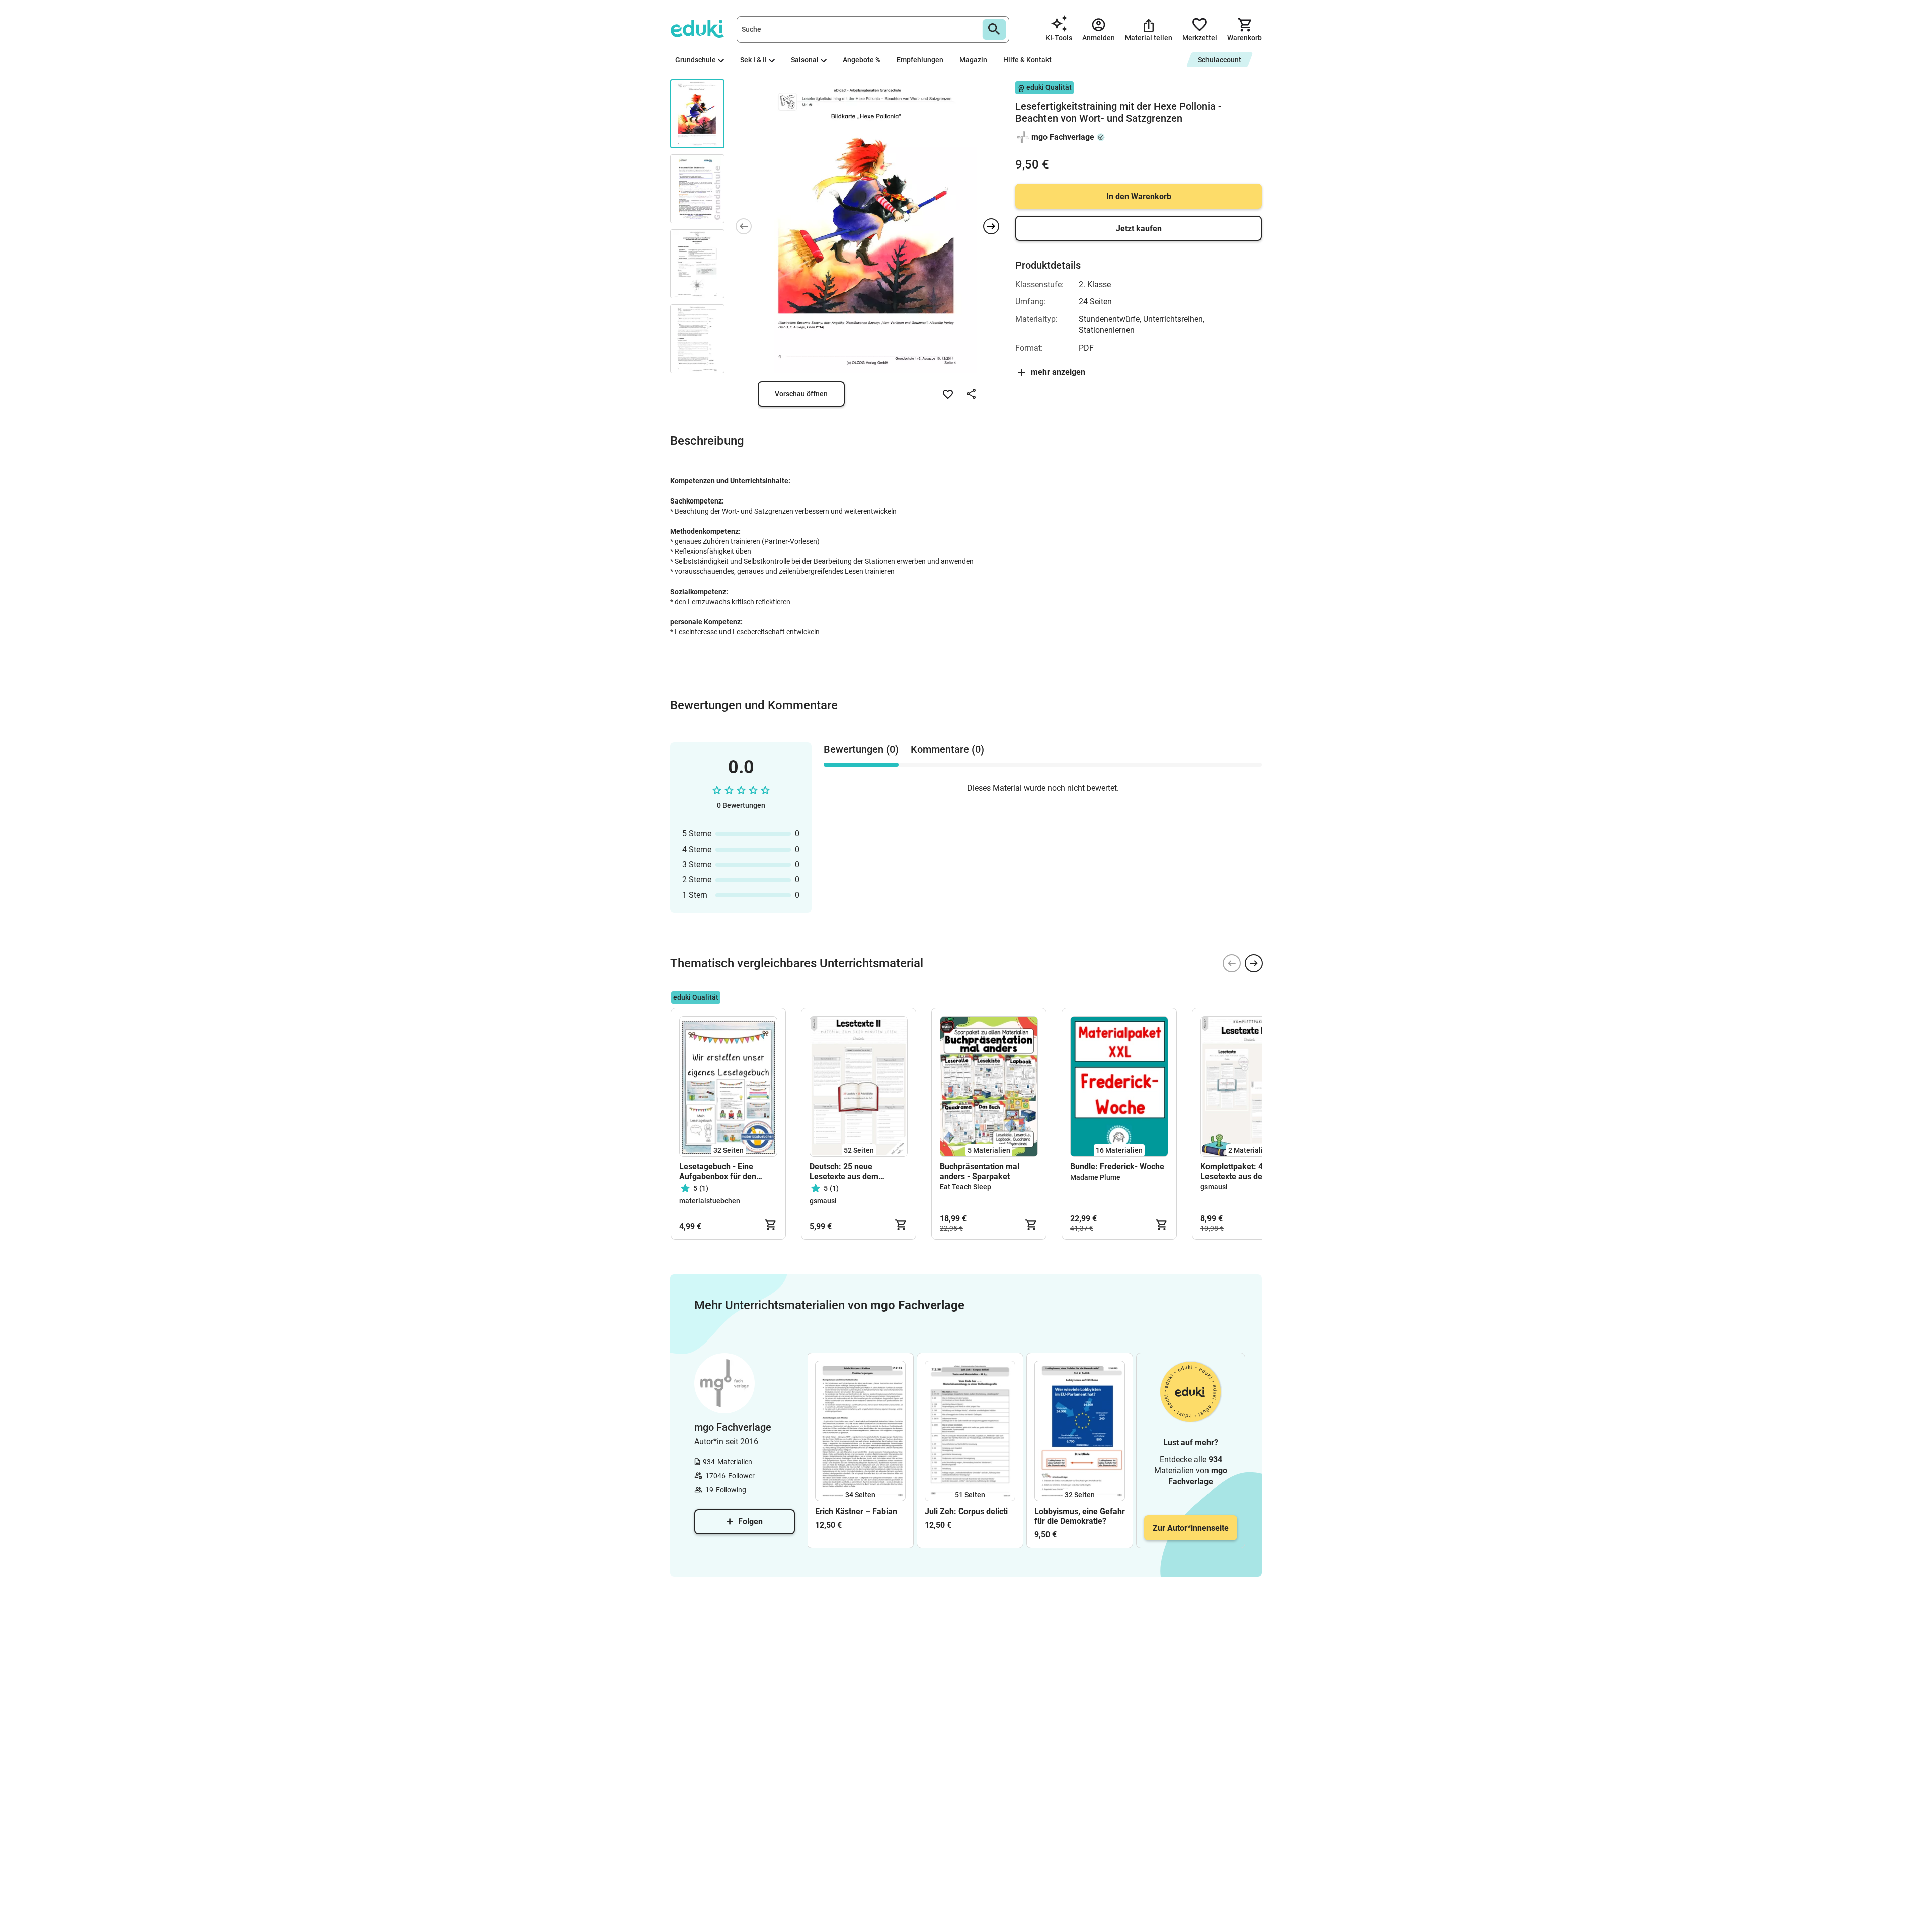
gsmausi (823, 1201)
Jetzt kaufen (1139, 229)
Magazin (973, 60)
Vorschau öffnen (801, 394)
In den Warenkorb (1139, 196)
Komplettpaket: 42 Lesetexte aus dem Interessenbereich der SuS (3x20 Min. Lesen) (1249, 1171)
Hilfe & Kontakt (1027, 60)
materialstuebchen (710, 1201)
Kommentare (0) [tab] (947, 749)
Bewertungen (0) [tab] (861, 749)
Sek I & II (753, 60)
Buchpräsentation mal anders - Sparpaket (980, 1171)
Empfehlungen (920, 60)
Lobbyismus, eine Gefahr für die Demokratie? (1080, 1516)
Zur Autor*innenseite (1191, 1528)
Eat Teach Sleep (965, 1187)
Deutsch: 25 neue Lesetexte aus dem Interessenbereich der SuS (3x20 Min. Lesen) (858, 1171)
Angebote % (862, 60)
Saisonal (805, 60)
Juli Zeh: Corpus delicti (966, 1511)
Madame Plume (1095, 1177)
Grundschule (696, 60)
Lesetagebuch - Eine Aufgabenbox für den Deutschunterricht (718, 1171)
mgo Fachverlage (1063, 137)
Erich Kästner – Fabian (856, 1511)
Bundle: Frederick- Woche (1117, 1167)
